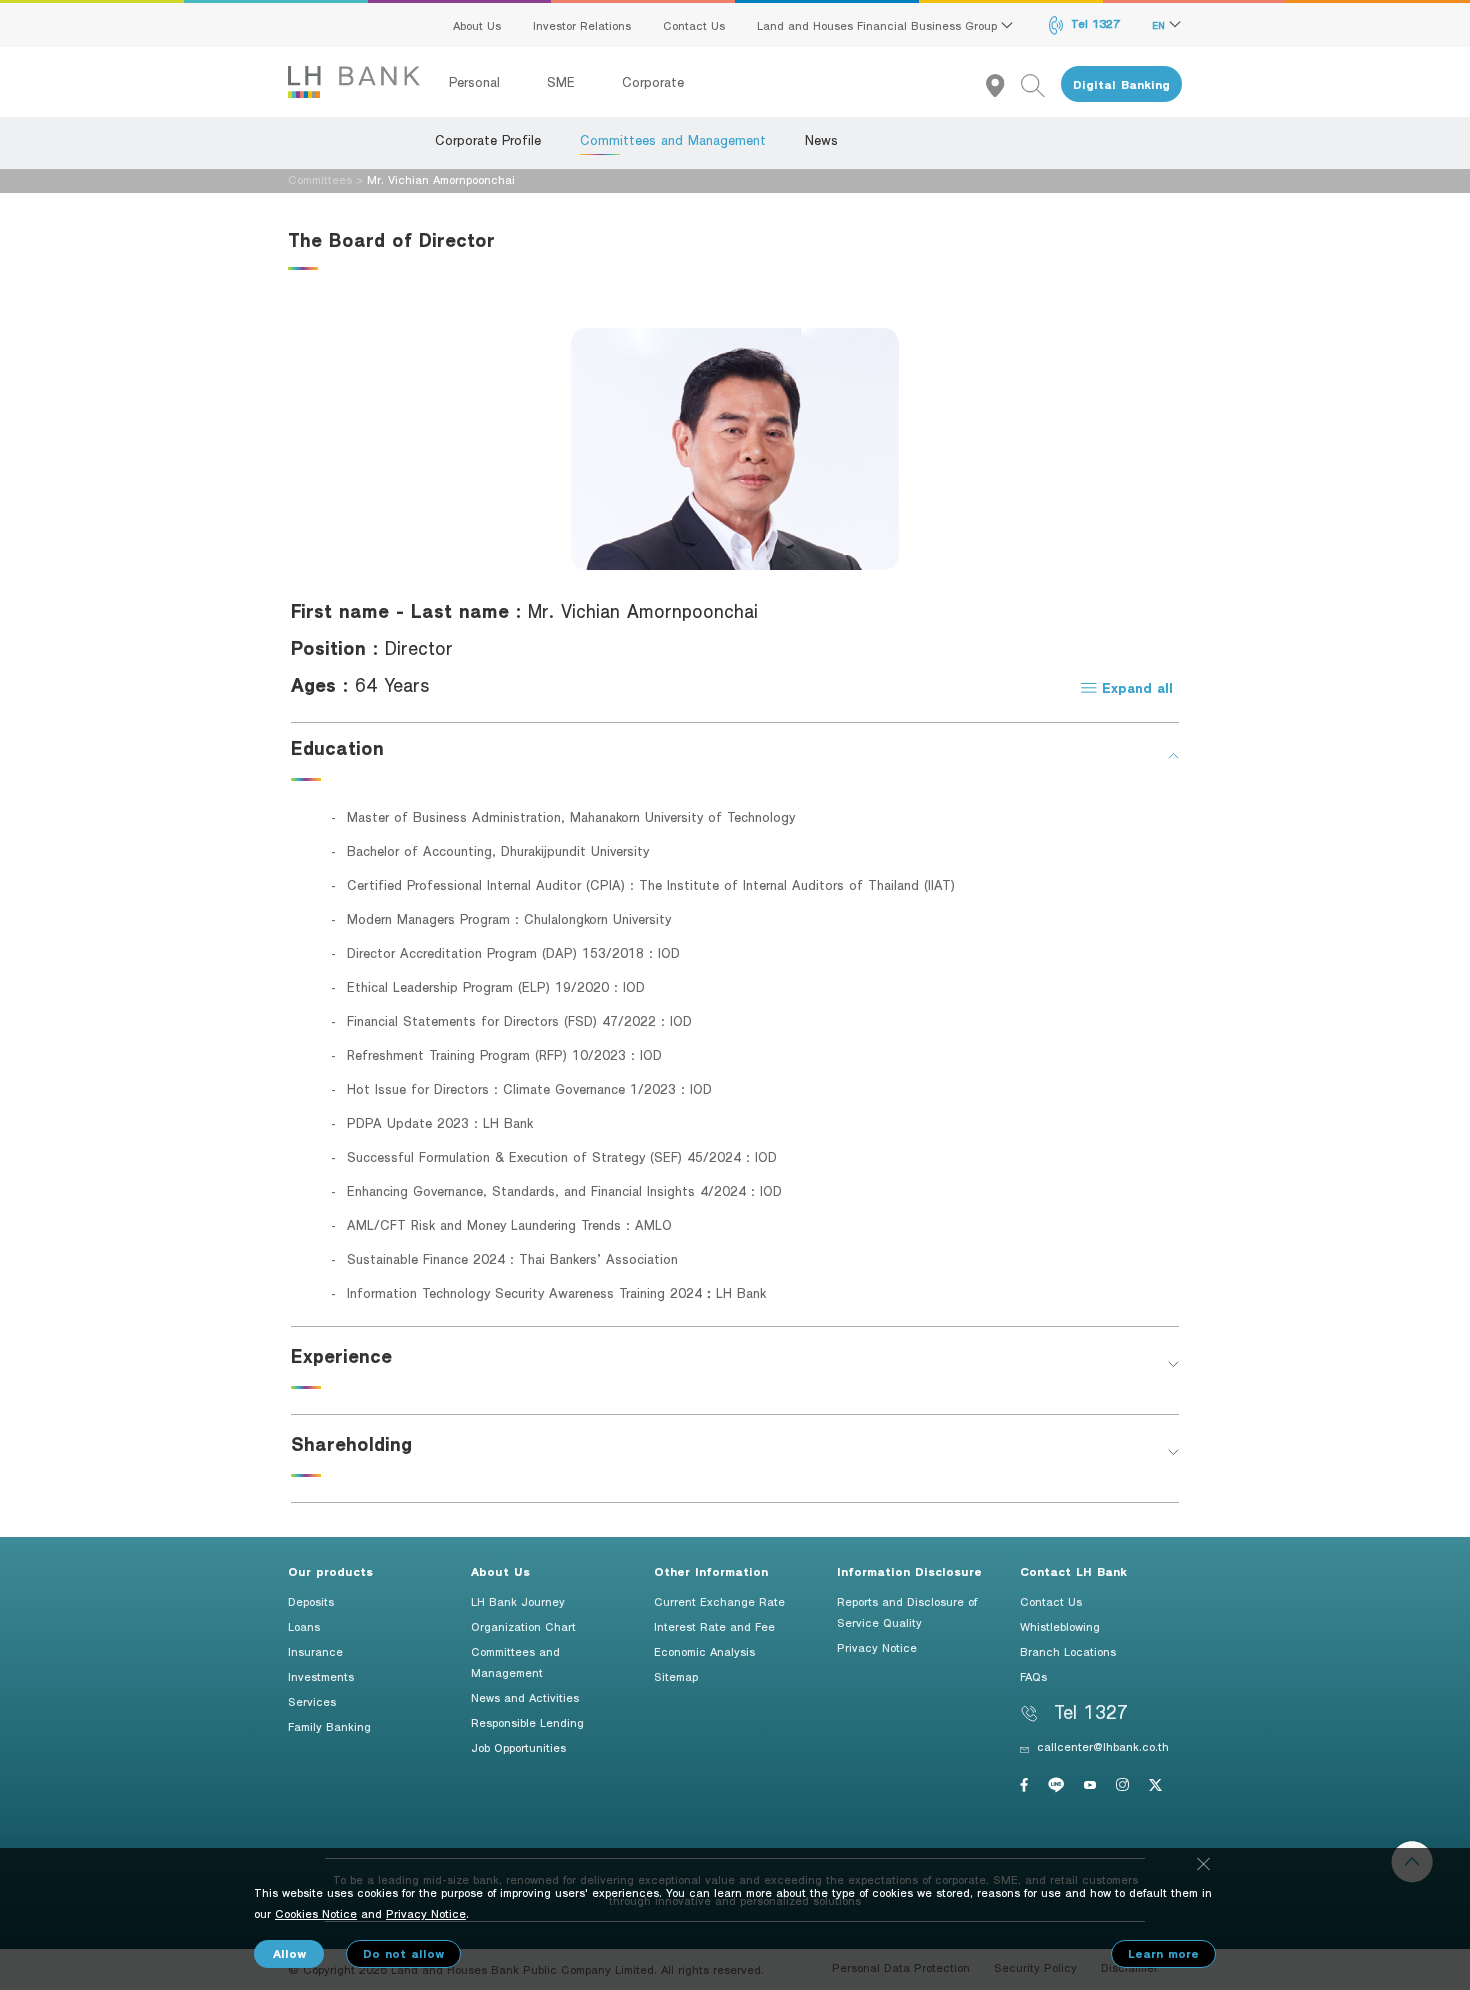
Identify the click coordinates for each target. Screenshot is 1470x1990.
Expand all (1135, 687)
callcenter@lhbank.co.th (1103, 1746)
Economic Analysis (704, 1651)
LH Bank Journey (518, 1601)
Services (312, 1701)
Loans (304, 1626)
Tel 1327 (1093, 23)
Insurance (315, 1651)
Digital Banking (1121, 84)
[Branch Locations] (1003, 84)
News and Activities (525, 1697)
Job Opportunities (518, 1747)
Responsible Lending (527, 1722)
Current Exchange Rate (719, 1601)
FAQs (1033, 1676)
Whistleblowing (1060, 1626)
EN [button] (1160, 25)
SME (563, 82)
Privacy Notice (877, 1647)
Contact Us (694, 25)
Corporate (653, 82)
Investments (321, 1676)
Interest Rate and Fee (714, 1626)
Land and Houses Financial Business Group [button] (879, 25)
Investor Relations (582, 25)
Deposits (311, 1601)
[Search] (1041, 84)
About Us (477, 25)
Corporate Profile (488, 140)
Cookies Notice (316, 1913)
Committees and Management (673, 140)
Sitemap (676, 1676)
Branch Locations (1068, 1651)
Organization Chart (523, 1626)
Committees (320, 179)
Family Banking (329, 1726)
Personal (477, 82)
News (821, 140)
